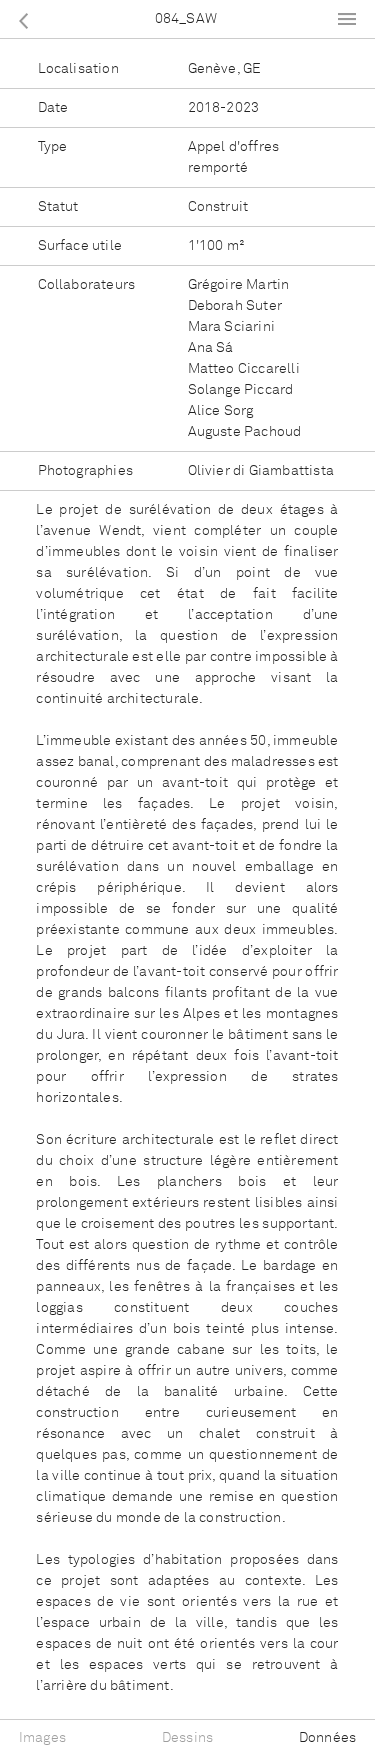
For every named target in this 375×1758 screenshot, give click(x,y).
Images (42, 1738)
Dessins (187, 1738)
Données (327, 1738)
